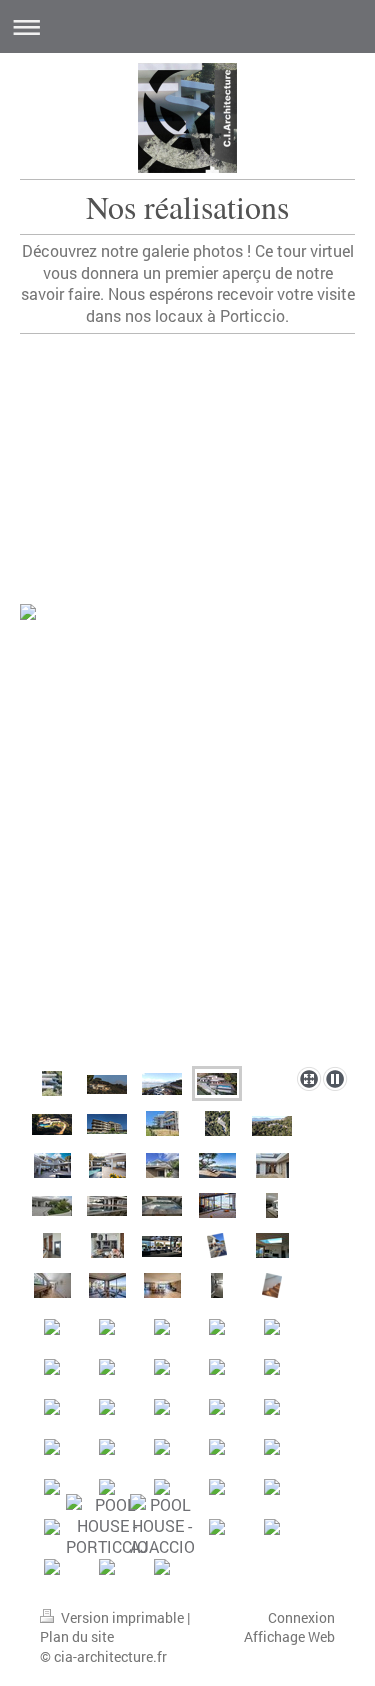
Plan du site (77, 1636)
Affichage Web (289, 1636)
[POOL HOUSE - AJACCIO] (162, 1525)
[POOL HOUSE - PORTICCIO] (107, 1525)
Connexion (301, 1617)
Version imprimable (122, 1617)
